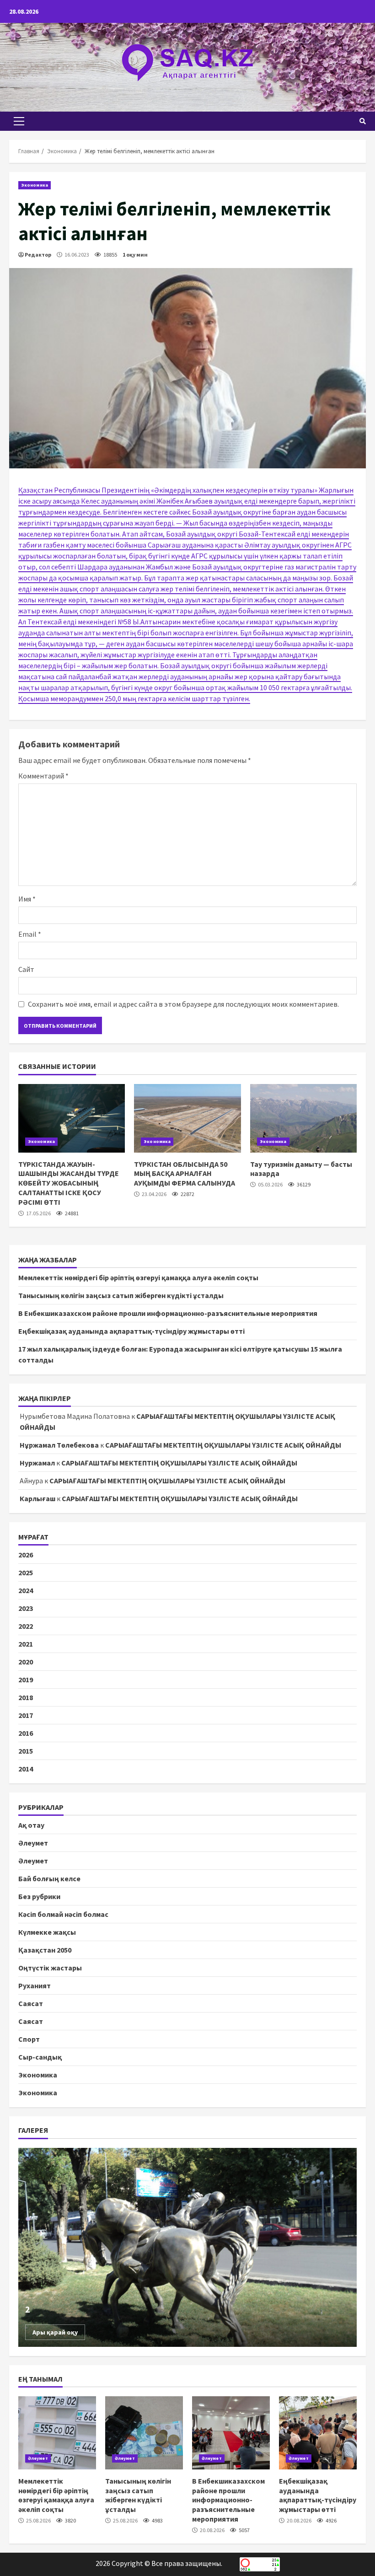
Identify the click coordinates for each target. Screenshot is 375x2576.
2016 (26, 1733)
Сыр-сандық (40, 2057)
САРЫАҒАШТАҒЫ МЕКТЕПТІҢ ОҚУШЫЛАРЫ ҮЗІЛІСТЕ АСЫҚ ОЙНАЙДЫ (223, 1445)
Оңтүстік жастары (50, 1968)
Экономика (35, 185)
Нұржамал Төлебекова (59, 1445)
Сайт (26, 969)
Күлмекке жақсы (47, 1932)
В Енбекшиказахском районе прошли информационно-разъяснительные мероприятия (168, 1313)
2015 (26, 1751)
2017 (26, 1715)
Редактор (38, 255)
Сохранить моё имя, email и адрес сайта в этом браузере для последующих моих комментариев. (183, 1004)
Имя (27, 899)
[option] (187, 2247)
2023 (26, 1608)
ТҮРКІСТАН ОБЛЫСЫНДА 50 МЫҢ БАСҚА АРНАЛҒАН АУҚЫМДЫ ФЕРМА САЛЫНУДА (187, 1118)
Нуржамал (37, 1463)
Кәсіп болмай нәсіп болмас (63, 1914)
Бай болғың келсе (49, 1878)
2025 (26, 1572)
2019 (26, 1680)
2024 (26, 1590)
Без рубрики (39, 1896)
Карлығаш (37, 1498)
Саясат (31, 2003)
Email (30, 934)
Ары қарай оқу (55, 2332)
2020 (26, 1662)
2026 (26, 1555)
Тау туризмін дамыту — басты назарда (303, 1118)
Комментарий (43, 776)
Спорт (29, 2039)
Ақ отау (31, 1825)
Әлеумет (33, 1843)
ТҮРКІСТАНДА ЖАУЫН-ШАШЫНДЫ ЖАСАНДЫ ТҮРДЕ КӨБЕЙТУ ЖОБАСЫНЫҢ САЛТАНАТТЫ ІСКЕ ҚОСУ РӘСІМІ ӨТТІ (72, 1118)
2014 (26, 1769)
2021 (26, 1644)
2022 (26, 1626)
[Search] (363, 121)
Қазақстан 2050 (45, 1950)
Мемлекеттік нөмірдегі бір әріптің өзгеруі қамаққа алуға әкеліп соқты (138, 1277)
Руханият (35, 1986)
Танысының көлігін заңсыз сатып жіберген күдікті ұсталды (121, 1295)
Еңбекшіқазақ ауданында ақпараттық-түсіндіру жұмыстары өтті (131, 1331)
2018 (26, 1697)
